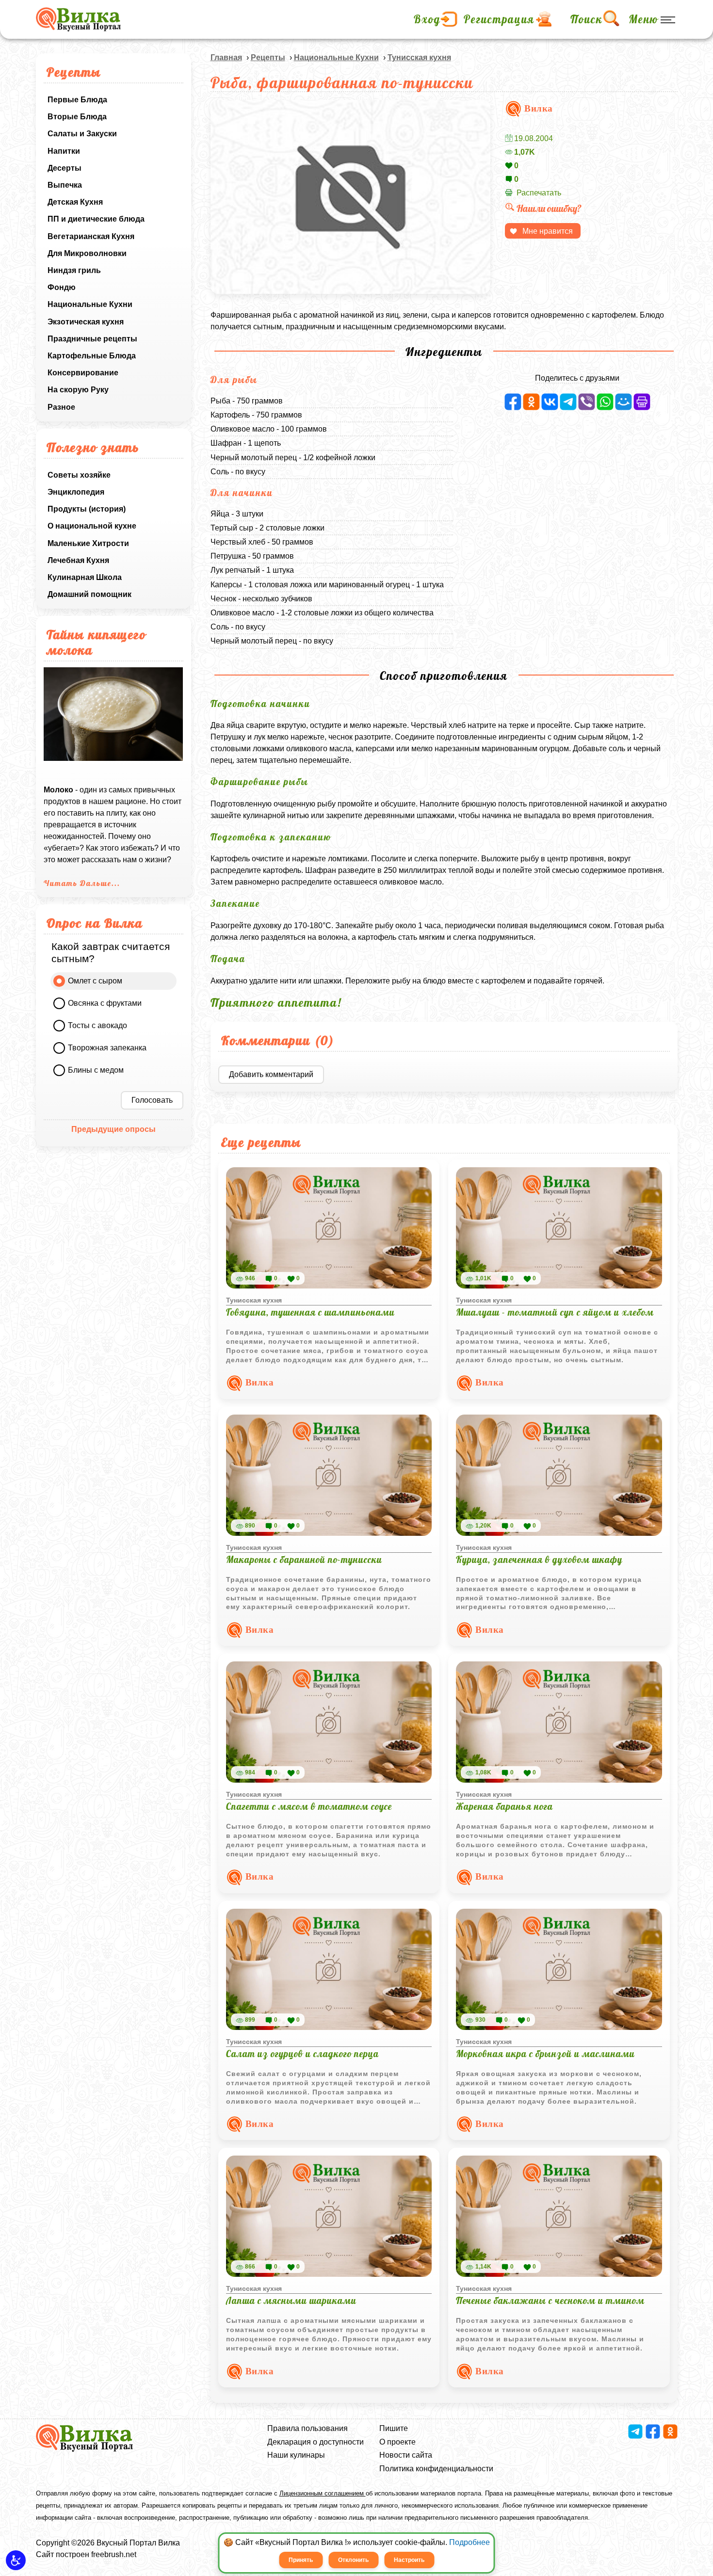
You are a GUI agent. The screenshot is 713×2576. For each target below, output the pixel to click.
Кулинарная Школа (85, 577)
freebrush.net (114, 2554)
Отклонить (353, 2560)
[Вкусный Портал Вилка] (78, 19)
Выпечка (65, 185)
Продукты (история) (87, 509)
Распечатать (539, 193)
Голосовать (152, 1100)
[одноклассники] (531, 402)
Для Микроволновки (87, 253)
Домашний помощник (89, 594)
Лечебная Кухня (78, 560)
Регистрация (499, 19)
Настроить (409, 2560)
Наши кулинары (296, 2455)
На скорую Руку (78, 390)
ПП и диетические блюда (96, 219)
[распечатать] (642, 402)
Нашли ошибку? (549, 208)
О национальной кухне (92, 526)
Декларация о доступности (316, 2442)
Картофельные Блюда (92, 356)
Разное (61, 407)
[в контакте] (550, 402)
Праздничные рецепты (92, 339)
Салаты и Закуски (82, 134)
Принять (301, 2560)
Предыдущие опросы (113, 1129)
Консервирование (83, 373)
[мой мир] (624, 402)
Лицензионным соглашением (323, 2493)
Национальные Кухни (90, 304)
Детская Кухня (75, 202)
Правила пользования (308, 2428)
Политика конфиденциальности (436, 2469)
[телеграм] (568, 402)
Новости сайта (406, 2455)
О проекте (397, 2442)
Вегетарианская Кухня (91, 236)
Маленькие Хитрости (88, 543)
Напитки (64, 151)
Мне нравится (548, 231)
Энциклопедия (76, 492)
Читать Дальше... (82, 883)
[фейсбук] (513, 402)
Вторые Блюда (77, 117)
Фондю (62, 287)
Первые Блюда (77, 100)
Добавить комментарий (271, 1074)
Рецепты (268, 57)
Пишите (394, 2428)
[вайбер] (587, 402)
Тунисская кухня (419, 57)
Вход (427, 19)
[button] (16, 2560)
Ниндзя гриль (74, 270)
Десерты (65, 168)
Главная (226, 57)
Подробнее (470, 2542)
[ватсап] (605, 402)
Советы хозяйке (79, 475)
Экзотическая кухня (86, 322)
